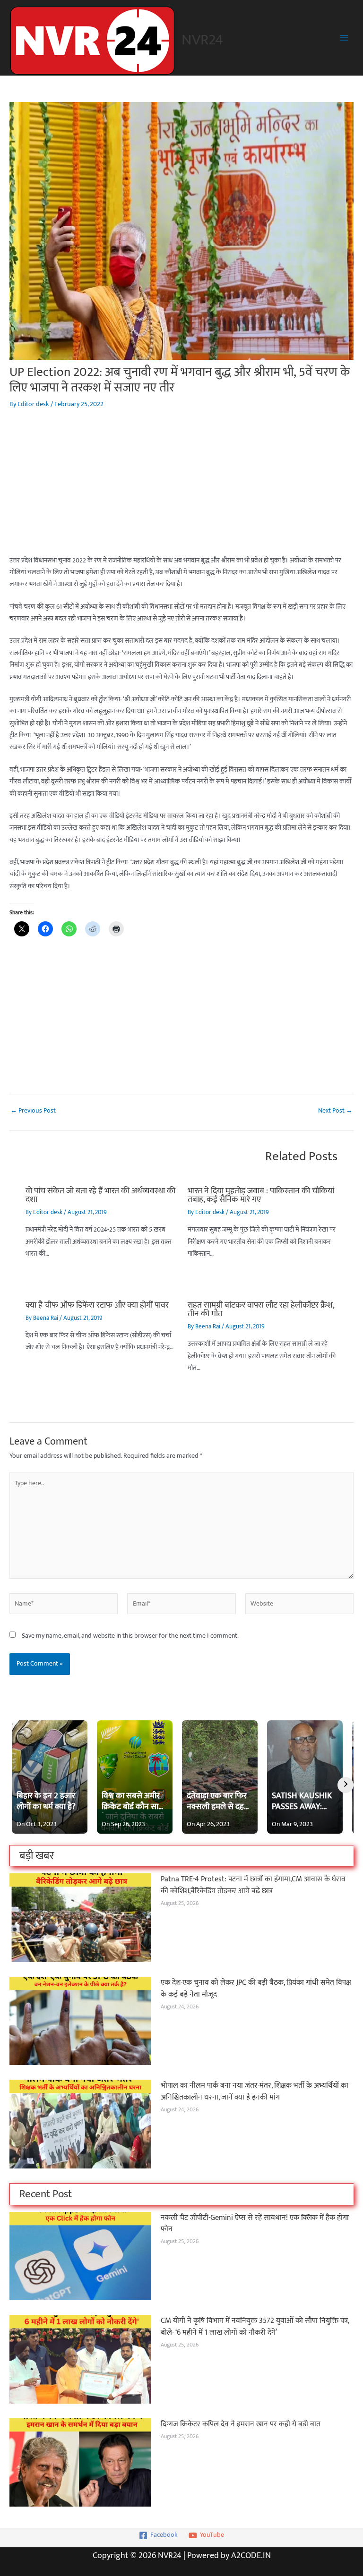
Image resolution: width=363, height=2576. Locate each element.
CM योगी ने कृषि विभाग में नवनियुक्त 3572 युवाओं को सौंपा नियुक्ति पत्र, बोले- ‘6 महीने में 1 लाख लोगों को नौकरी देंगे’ (255, 2326)
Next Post (335, 1111)
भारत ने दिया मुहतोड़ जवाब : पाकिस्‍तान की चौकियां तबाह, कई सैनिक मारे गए (261, 1195)
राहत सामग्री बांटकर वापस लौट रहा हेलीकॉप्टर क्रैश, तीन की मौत (261, 1309)
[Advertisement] (181, 489)
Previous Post (33, 1111)
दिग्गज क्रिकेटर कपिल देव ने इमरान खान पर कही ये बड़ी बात (241, 2424)
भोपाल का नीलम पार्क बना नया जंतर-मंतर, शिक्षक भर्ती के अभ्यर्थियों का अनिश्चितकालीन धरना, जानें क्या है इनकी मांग (255, 2091)
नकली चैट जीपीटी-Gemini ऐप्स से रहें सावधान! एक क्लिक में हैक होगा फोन (255, 2223)
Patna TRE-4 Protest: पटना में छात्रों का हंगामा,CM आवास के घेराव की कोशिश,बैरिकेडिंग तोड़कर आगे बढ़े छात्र (253, 1885)
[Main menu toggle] (344, 38)
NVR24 (202, 40)
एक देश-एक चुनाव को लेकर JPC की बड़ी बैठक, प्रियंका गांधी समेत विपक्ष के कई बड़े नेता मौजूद (256, 1988)
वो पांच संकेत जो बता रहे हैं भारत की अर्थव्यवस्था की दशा (100, 1195)
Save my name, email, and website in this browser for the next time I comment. (130, 1636)
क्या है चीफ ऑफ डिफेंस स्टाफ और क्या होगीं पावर (97, 1305)
